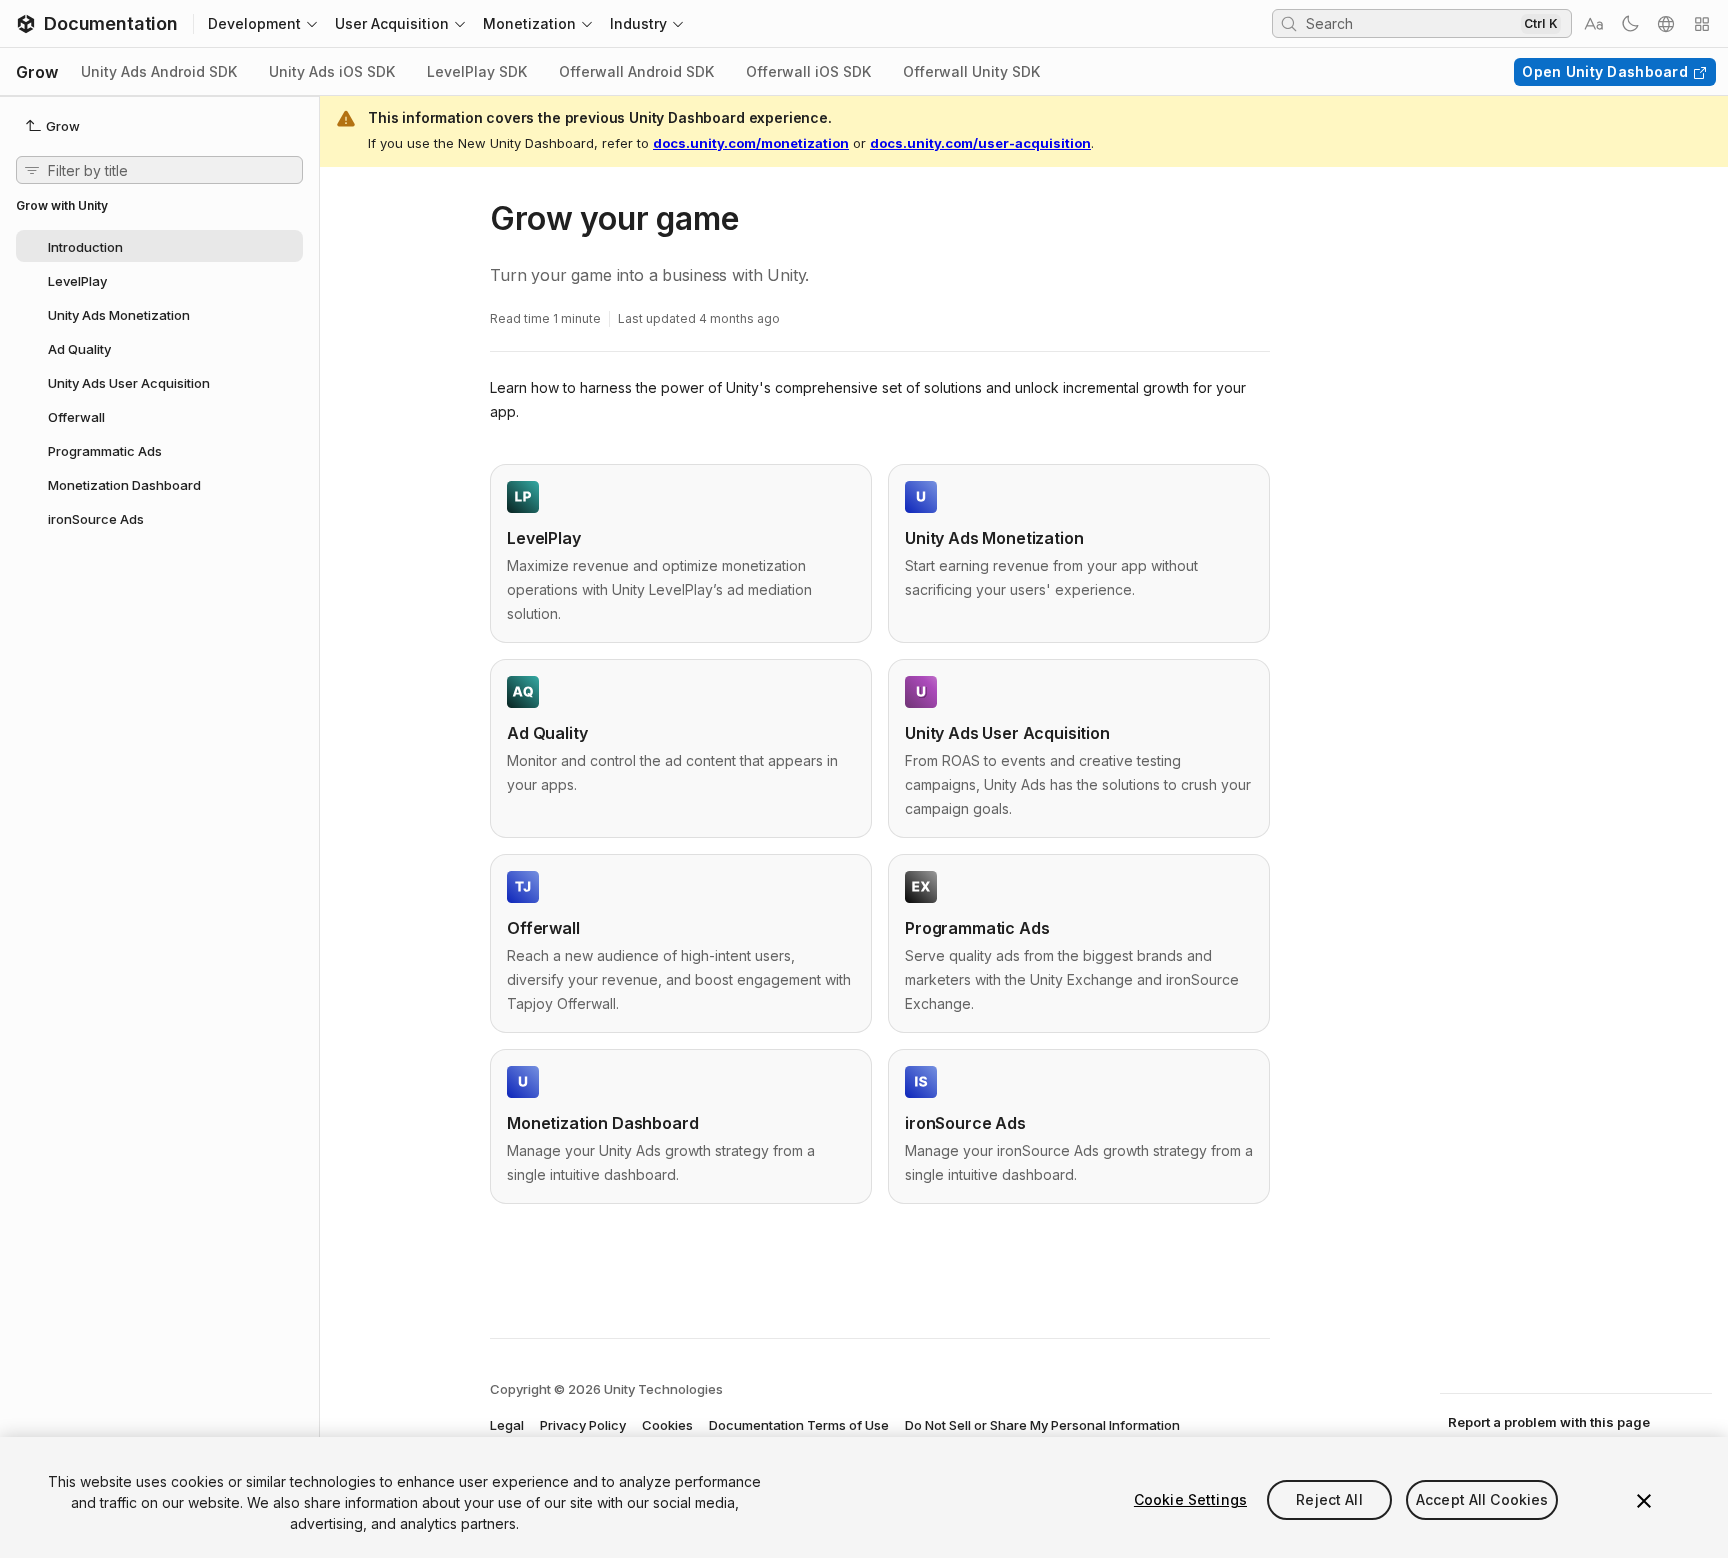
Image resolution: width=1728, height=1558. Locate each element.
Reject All (1329, 1499)
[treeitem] (159, 246)
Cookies (667, 1425)
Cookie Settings (1190, 1499)
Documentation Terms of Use (799, 1425)
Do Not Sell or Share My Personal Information (1042, 1425)
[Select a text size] (1594, 24)
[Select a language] (1666, 24)
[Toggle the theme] (1630, 24)
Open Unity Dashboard (1605, 71)
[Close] (1644, 1501)
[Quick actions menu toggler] (1702, 24)
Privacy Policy (583, 1425)
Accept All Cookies (1482, 1499)
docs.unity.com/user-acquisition (980, 143)
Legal (507, 1425)
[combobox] (1411, 23)
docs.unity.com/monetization (751, 143)
